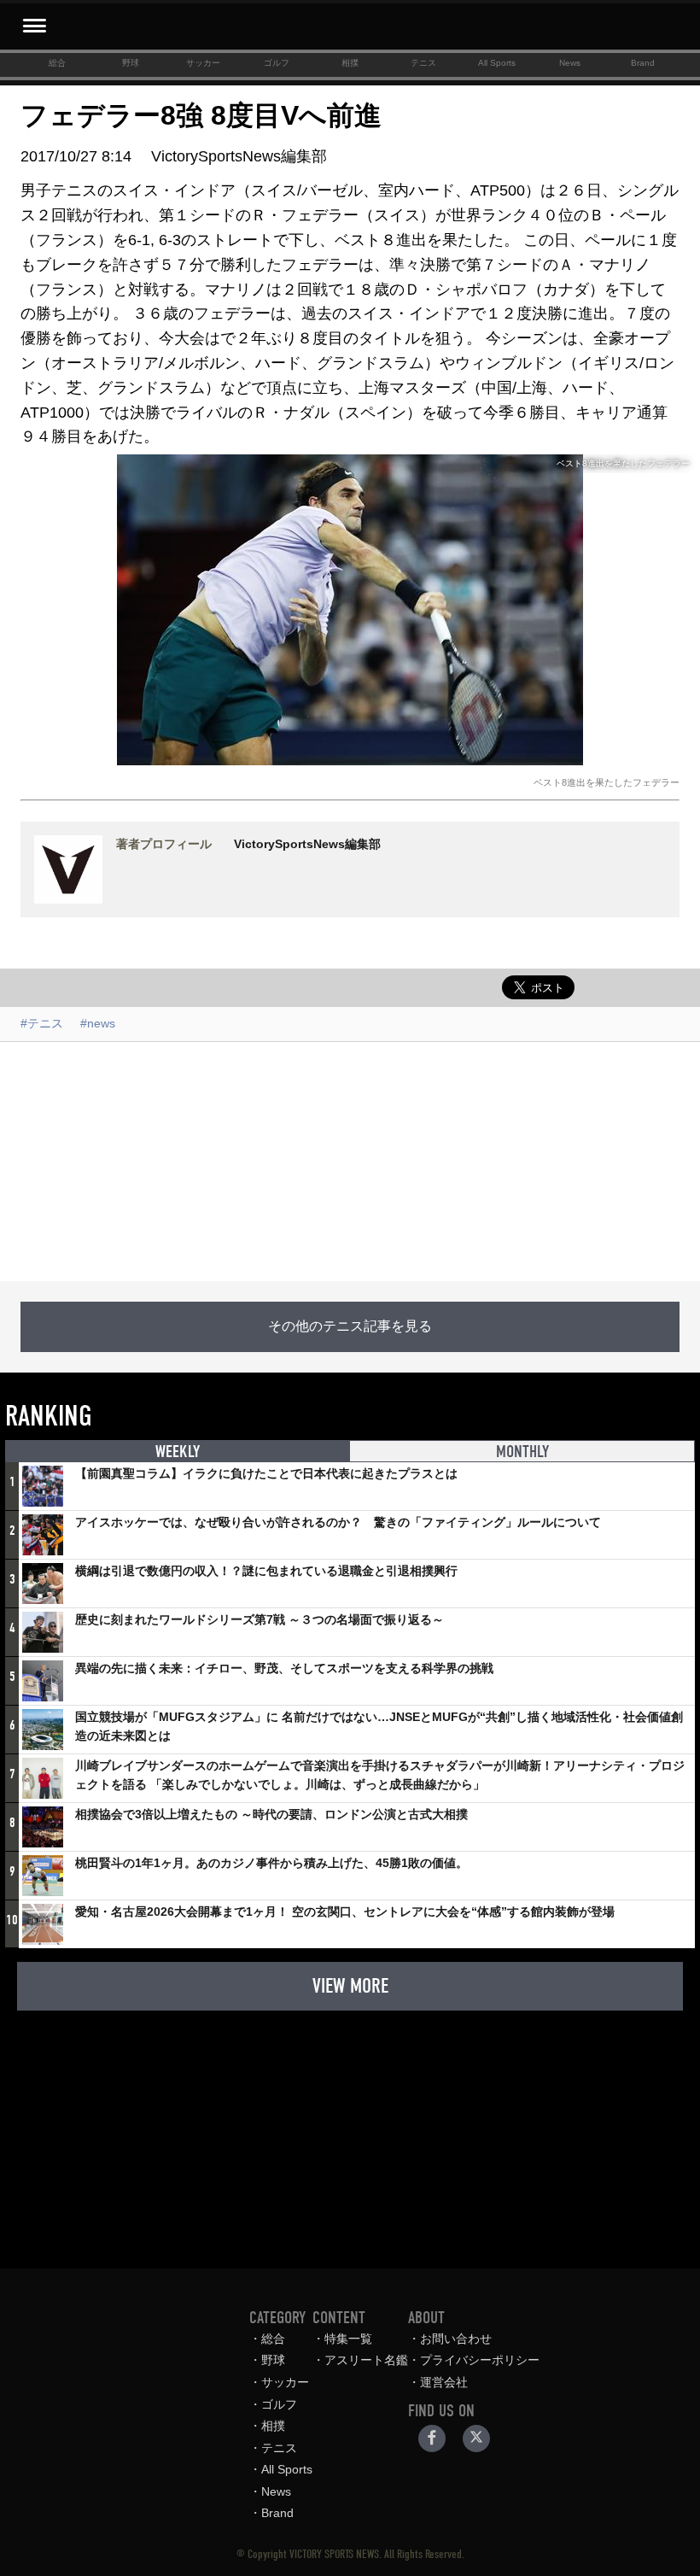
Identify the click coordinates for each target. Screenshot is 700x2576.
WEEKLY (178, 1452)
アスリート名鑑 (366, 2360)
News (570, 63)
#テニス (42, 1023)
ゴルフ (277, 63)
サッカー (203, 63)
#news (98, 1023)
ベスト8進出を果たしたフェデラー (607, 782)
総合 (57, 63)
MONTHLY (522, 1452)
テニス (423, 63)
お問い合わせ (456, 2339)
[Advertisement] (350, 1162)
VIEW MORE (350, 1986)
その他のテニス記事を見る (350, 1326)
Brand (643, 63)
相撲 (350, 63)
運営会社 (444, 2382)
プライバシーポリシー (480, 2360)
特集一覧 (348, 2339)
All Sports (497, 63)
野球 (131, 63)
